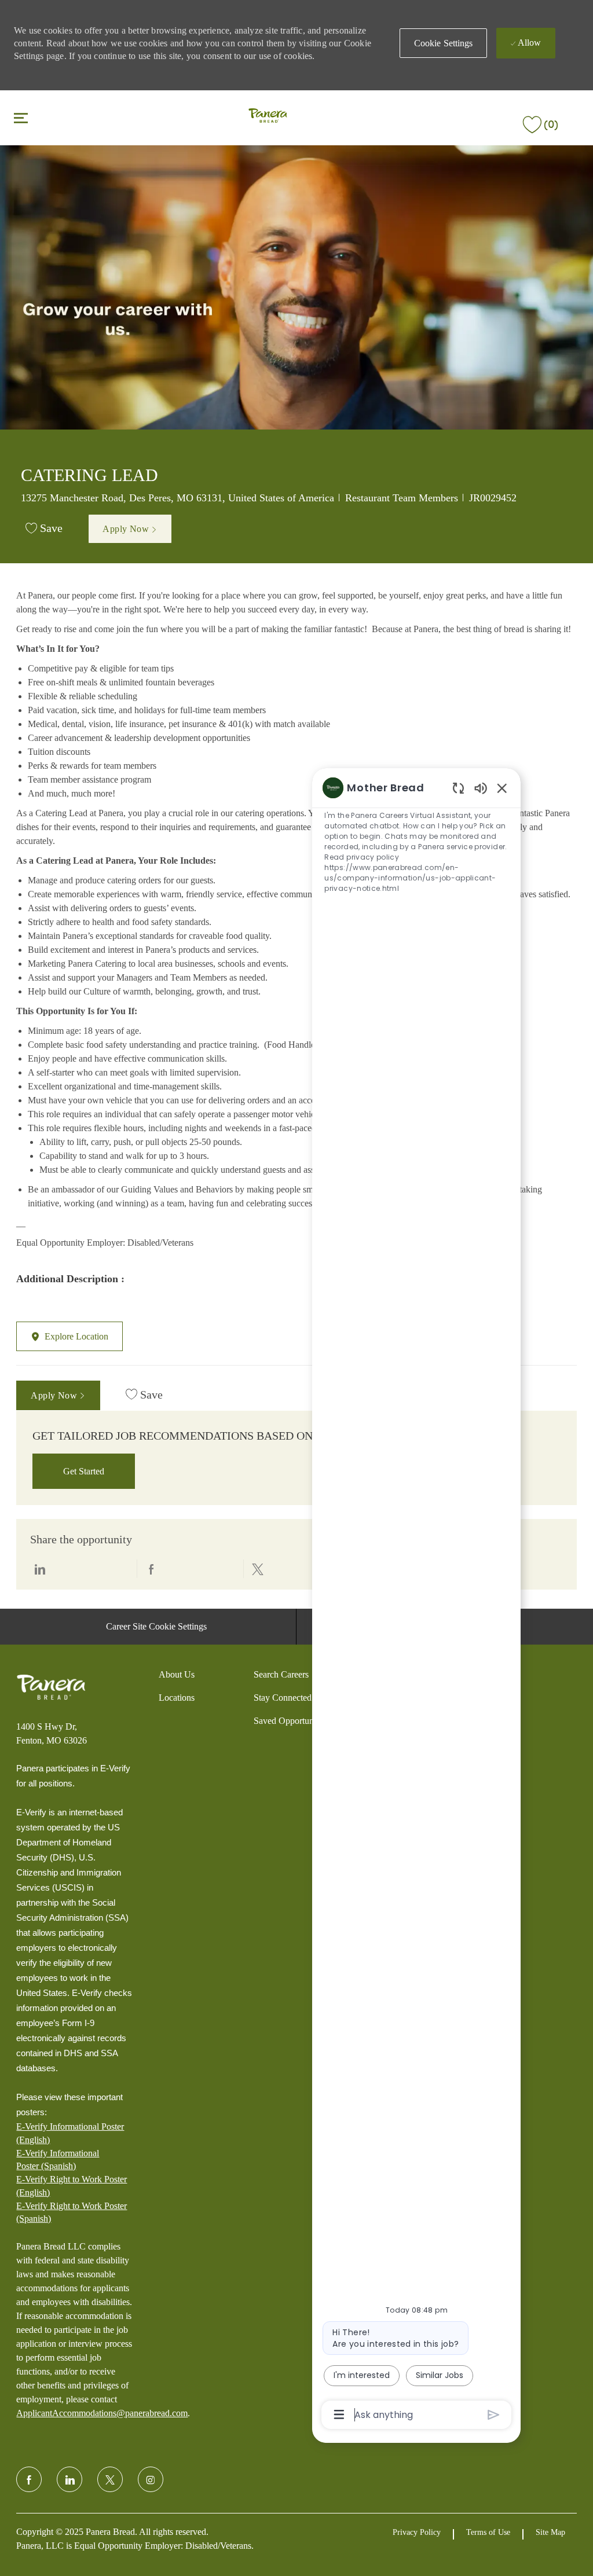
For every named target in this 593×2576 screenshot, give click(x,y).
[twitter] (110, 2479)
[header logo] (268, 117)
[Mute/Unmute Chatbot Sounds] (481, 788)
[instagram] (151, 2479)
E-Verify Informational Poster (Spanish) (58, 2159)
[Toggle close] (21, 118)
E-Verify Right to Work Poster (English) (72, 2186)
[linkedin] (69, 2479)
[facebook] (29, 2479)
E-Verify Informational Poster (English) (70, 2133)
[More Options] (339, 2414)
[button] (444, 43)
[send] (494, 2415)
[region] (416, 1600)
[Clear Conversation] (458, 788)
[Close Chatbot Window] (502, 788)
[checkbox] (44, 529)
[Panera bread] (51, 1687)
